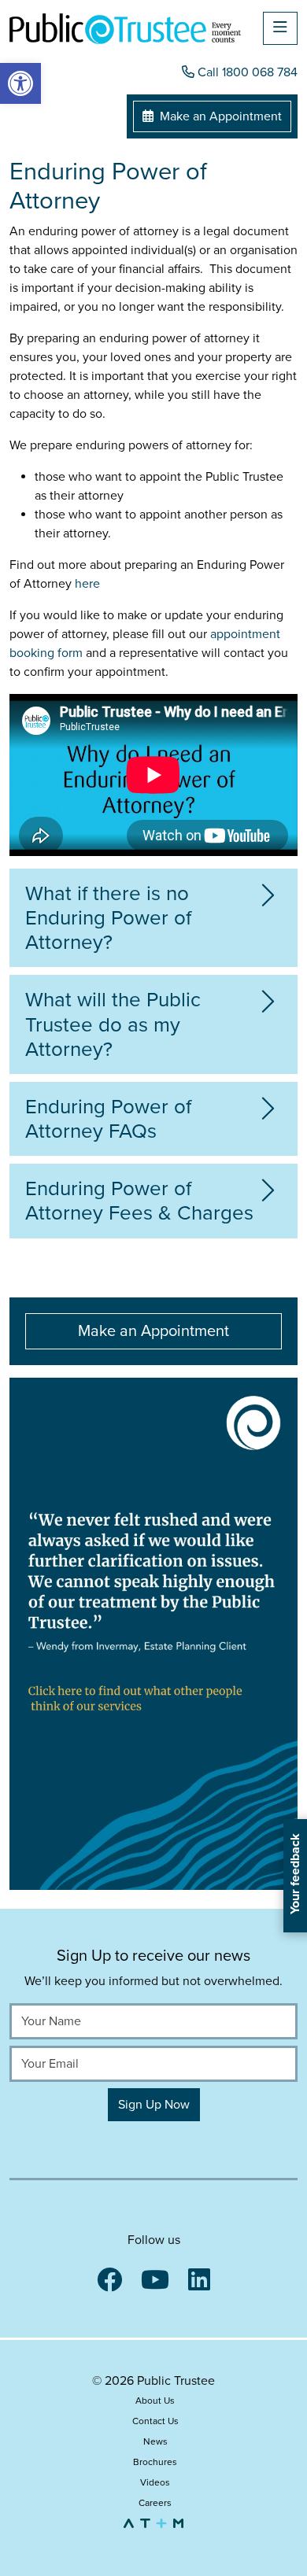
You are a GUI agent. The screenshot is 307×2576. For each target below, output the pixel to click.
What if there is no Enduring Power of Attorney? (108, 918)
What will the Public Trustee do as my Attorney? (113, 1024)
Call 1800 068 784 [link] (246, 72)
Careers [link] (155, 2503)
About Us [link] (155, 2401)
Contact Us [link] (155, 2421)
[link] (20, 83)
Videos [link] (155, 2482)
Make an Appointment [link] (219, 116)
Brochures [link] (155, 2462)
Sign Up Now (154, 2105)
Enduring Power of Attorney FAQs (108, 1119)
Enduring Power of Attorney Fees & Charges (139, 1201)
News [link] (155, 2441)
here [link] (87, 584)
